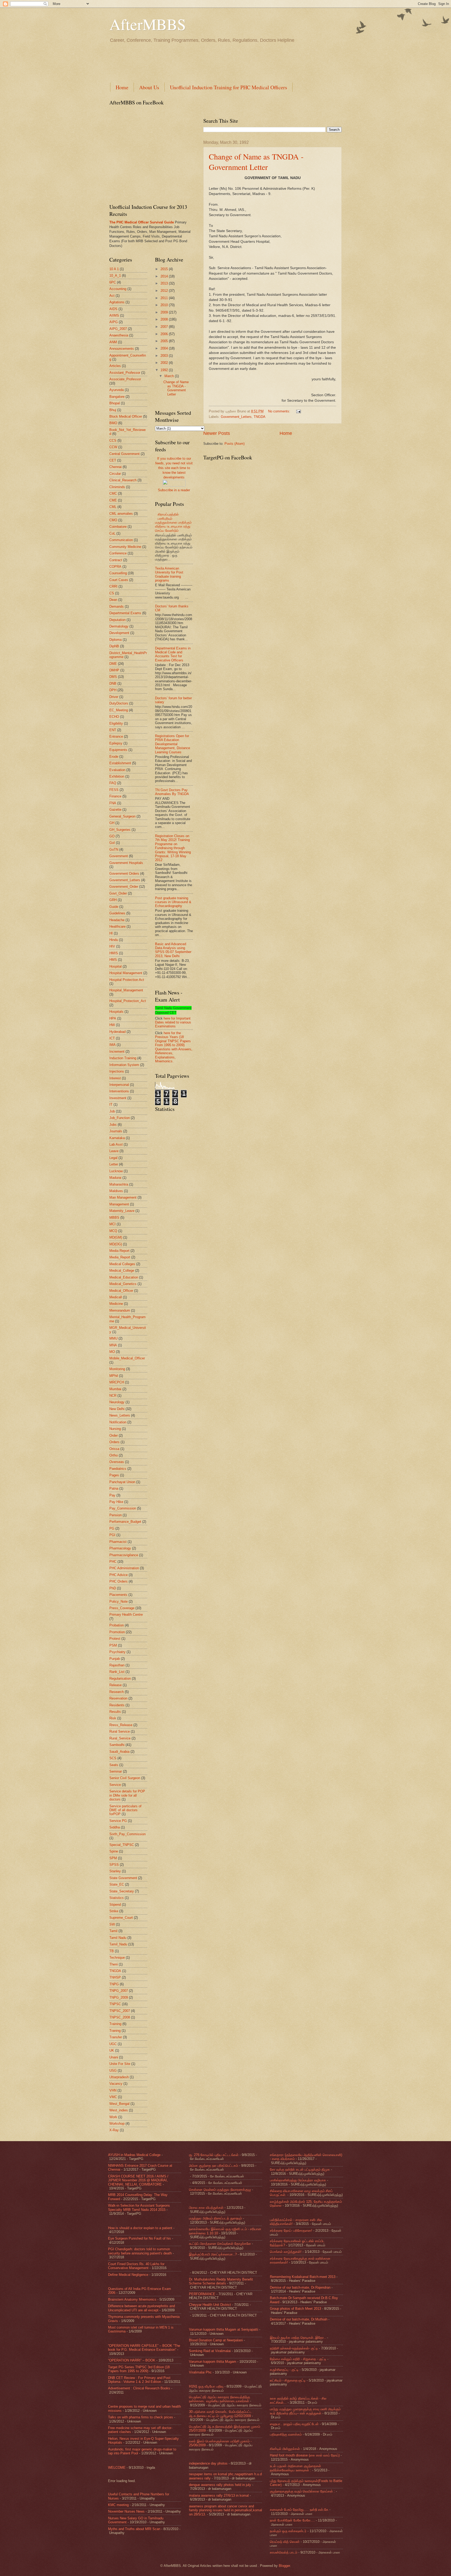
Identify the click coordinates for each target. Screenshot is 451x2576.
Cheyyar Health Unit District (210, 2305)
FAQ (113, 783)
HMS (113, 960)
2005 (165, 341)
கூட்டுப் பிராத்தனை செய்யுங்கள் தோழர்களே (220, 2244)
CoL (112, 533)
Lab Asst (116, 1144)
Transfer (116, 2037)
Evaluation (117, 770)
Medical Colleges (122, 1264)
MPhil (114, 1376)
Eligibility (116, 723)
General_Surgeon (122, 816)
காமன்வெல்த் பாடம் (284, 2552)
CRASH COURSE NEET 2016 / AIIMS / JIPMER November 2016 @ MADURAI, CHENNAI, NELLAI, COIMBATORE (138, 2180)
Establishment (120, 763)
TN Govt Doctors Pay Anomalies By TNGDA (172, 792)
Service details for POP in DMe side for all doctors (127, 1795)
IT (111, 1105)
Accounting (118, 289)
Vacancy (116, 2084)
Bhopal (115, 403)
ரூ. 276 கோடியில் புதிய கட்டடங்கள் (214, 2155)
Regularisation (120, 1678)
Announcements (122, 349)
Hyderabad (117, 1032)
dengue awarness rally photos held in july (220, 2485)
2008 (165, 319)
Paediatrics (118, 1469)
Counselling (118, 573)
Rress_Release (121, 1725)
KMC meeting (118, 2505)
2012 (165, 291)
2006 (165, 334)
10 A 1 (114, 269)
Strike (114, 1911)
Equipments (118, 750)
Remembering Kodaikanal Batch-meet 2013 (303, 2277)
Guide (114, 907)
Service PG (118, 1821)
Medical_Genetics (123, 1284)
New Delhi (117, 1409)
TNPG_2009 (119, 1997)
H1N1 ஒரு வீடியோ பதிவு (206, 2386)
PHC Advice (118, 1575)
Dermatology (119, 626)
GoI (112, 843)
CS (112, 593)
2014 (165, 276)
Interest (115, 1078)
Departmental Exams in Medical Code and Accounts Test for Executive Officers (173, 654)
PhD (113, 1588)
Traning (115, 2031)
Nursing (115, 1429)
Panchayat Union (122, 1482)
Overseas (117, 1462)
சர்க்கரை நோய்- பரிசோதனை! (291, 2231)
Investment (118, 1098)
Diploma (115, 640)
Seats (114, 1765)
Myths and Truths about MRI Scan (134, 2529)
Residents (117, 1705)
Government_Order (124, 887)
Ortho (114, 1455)
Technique (117, 1958)
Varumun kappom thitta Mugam (213, 2362)
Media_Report (120, 1257)
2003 (165, 356)
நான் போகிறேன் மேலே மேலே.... (292, 2520)
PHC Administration (124, 1568)
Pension (115, 1515)
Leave (114, 1151)
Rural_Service (120, 1738)
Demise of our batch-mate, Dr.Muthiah (299, 2319)
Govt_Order (118, 893)
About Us (149, 87)
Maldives (116, 1191)
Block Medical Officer (126, 416)
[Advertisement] (204, 62)
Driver (114, 697)
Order (114, 1435)
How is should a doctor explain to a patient (140, 2228)
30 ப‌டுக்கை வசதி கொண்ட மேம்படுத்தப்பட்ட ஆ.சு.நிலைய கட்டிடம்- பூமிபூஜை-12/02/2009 (220, 2414)
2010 (165, 305)
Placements (118, 1595)
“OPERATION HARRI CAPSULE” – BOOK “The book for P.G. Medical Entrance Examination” (144, 2348)
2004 (165, 348)
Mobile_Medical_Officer (127, 1358)
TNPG (114, 1984)
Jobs (113, 1125)
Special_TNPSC (122, 1845)
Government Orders (124, 874)
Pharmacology (120, 1548)
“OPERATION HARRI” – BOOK (132, 2360)
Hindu (114, 940)
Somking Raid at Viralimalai (210, 2351)
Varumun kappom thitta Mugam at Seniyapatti (224, 2329)
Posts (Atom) (235, 444)
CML (113, 507)
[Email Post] (298, 411)
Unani (114, 2057)
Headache (117, 920)
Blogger (284, 2566)
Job (112, 1111)
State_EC (117, 1884)
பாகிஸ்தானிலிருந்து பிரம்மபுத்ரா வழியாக (298, 2180)
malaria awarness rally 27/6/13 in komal (219, 2495)
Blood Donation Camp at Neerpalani (216, 2340)
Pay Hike (116, 1502)
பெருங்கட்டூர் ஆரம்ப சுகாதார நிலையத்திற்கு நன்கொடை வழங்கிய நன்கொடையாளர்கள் (219, 2399)
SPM (113, 1858)
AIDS (113, 309)
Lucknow (116, 1171)
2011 (165, 298)
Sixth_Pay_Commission (127, 1834)
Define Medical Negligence (128, 2275)
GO (112, 836)
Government (119, 856)
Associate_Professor (125, 379)
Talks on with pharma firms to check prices (141, 2417)
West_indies (119, 2110)
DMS (113, 677)
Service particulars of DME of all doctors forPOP (125, 1810)
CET (113, 460)
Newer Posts (217, 433)
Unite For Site (120, 2064)
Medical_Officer (121, 1291)
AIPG (114, 322)
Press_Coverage (122, 1608)
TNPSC (115, 2004)
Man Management (123, 1197)
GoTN (114, 849)
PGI (112, 1535)
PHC (113, 1562)
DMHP (114, 670)
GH (112, 823)
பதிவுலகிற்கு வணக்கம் (286, 2434)
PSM (113, 1645)
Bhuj (113, 410)
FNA (113, 803)
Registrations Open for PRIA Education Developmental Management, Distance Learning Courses (173, 744)
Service (115, 1785)
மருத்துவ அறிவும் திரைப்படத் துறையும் (215, 2218)
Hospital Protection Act (127, 980)
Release (115, 1685)
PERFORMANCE (202, 2294)
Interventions (119, 1091)
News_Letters (120, 1415)
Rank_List (117, 1672)
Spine (114, 1851)
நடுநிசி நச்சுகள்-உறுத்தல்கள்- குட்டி (294, 2348)
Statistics (117, 1898)
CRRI (113, 586)
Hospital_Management (126, 990)
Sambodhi (117, 1745)
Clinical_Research (123, 480)
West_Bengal (119, 2104)
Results (115, 1712)
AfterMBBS (148, 24)
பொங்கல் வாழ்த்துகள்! (286, 2252)
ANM (113, 342)
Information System (124, 1065)
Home (122, 87)
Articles (115, 366)
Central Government (124, 454)
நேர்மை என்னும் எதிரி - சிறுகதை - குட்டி (298, 2359)
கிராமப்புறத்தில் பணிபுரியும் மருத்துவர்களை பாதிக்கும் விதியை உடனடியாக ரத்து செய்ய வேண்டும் (173, 522)
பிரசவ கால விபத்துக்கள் (206, 2208)
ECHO (114, 717)
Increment (117, 1052)
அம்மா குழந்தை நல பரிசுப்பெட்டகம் (213, 2166)
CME (113, 500)
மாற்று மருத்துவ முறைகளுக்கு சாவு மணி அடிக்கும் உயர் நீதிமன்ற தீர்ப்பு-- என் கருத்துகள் (305, 2411)
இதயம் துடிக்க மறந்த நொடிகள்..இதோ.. (298, 2338)
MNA (113, 1345)
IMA (112, 1045)
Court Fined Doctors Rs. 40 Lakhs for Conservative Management (136, 2266)
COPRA (115, 567)
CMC (113, 493)
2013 (165, 283)
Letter (114, 1164)
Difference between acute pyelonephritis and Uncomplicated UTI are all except (141, 2308)
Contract (116, 560)
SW (112, 1924)
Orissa (114, 1449)
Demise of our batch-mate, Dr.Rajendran (300, 2287)
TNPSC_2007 (120, 2011)
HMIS (114, 953)
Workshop (117, 2124)
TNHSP (115, 1977)
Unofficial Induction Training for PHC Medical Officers (229, 87)
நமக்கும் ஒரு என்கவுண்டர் (288, 2531)
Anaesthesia (119, 335)
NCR (113, 1396)
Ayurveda (117, 390)
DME (113, 664)
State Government (123, 1878)
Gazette (115, 810)
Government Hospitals (126, 863)
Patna (114, 1488)
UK (112, 2050)
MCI (112, 1224)
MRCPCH (117, 1382)
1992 (165, 370)
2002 (165, 363)
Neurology (117, 1402)
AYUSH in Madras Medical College (134, 2155)
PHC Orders (118, 1581)
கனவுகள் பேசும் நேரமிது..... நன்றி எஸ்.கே (299, 2510)
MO (112, 1352)
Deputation (117, 620)
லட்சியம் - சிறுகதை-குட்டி (288, 2380)
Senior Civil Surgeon (125, 1778)
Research (117, 1692)
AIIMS (114, 315)
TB (112, 1951)
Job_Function (120, 1118)
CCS (113, 440)
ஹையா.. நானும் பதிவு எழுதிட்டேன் (294, 2424)
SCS (113, 1758)
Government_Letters (236, 417)
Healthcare (117, 926)
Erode (114, 757)
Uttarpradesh (119, 2077)
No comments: (280, 411)
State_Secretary (122, 1891)
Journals (116, 1131)
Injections (117, 1071)
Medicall (116, 1297)
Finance (115, 796)
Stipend (115, 1905)
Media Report (119, 1251)
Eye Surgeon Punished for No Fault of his (140, 2238)
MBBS (114, 1218)
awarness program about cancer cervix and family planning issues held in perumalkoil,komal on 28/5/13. (225, 2510)
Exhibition (117, 776)
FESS (114, 790)
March (170, 376)
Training (115, 2024)
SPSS (114, 1865)
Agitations (117, 302)
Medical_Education (124, 1277)
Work (113, 2117)
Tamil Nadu (118, 1938)
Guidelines (117, 913)
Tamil (113, 1931)
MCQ (113, 1231)
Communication (121, 540)
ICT (112, 1038)
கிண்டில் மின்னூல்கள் (285, 2449)
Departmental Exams (125, 613)
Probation (117, 1625)
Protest (115, 1639)
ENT (113, 730)
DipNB (114, 646)
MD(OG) (116, 1244)
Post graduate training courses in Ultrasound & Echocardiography (173, 902)
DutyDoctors (119, 703)
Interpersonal (119, 1085)
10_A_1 (115, 276)
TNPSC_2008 (120, 2017)
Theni (114, 1964)
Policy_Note (118, 1601)
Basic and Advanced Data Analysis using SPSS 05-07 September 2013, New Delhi (173, 950)
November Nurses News (126, 2511)
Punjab (115, 1659)
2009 (165, 312)
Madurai (115, 1178)
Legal (113, 1158)
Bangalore (117, 397)
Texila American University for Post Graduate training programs (169, 574)
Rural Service (120, 1731)
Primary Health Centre (126, 1615)
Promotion (117, 1632)
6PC (113, 282)
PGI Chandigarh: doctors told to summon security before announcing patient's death (140, 2251)
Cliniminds (117, 487)
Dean (113, 600)
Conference (118, 553)
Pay (112, 1495)
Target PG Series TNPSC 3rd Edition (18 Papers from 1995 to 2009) (139, 2369)
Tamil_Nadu (118, 1944)
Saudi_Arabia (119, 1752)
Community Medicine (125, 547)
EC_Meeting (119, 710)
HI (111, 933)
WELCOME (117, 2468)
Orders (114, 1442)
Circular (115, 474)
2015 (165, 269)
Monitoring (117, 1369)
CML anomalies (121, 514)
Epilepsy (116, 743)
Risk (113, 1718)
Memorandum (120, 1310)
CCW (113, 447)
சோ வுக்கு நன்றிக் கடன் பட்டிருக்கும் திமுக (300, 2169)
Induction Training (123, 1058)
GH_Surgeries (120, 830)
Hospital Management (126, 973)
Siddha (115, 1827)
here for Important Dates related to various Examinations (173, 1022)
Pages (114, 1475)
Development (119, 633)
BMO (113, 423)
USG (113, 2071)
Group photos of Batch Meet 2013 (295, 2309)
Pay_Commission (123, 1508)
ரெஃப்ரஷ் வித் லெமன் (285, 2542)
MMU (113, 1338)
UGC (113, 2044)
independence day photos (208, 2463)
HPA (113, 1018)
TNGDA (260, 417)
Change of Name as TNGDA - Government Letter (256, 162)
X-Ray (114, 2130)
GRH (113, 900)
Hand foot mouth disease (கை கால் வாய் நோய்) (305, 2455)
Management (119, 1204)
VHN (113, 2090)
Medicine (116, 1304)
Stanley (115, 1871)
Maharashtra (119, 1184)
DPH (113, 690)
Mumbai (115, 1389)
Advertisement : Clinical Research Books (139, 2388)
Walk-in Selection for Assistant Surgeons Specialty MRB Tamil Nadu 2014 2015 (139, 2207)
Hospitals (116, 1012)
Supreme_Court (121, 1918)
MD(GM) (116, 1237)
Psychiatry (117, 1652)
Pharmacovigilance (124, 1555)
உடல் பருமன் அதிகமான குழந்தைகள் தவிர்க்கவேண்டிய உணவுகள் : (295, 2468)
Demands (117, 606)
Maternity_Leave (122, 1211)
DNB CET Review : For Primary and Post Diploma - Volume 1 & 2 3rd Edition (139, 2380)
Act (112, 296)
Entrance (116, 736)
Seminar (116, 1771)
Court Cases (119, 580)
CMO (113, 520)
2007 (165, 327)
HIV (112, 946)
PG (112, 1528)
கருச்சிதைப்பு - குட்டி (284, 2370)
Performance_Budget (125, 1522)
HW (112, 1025)
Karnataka (117, 1138)
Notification (118, 1422)
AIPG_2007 (118, 329)
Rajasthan (117, 1665)
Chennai (115, 467)
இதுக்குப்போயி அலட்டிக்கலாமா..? (213, 2254)
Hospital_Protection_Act (128, 1001)
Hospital (115, 966)
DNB (113, 683)
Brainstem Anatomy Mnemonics (132, 2299)
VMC (113, 2097)
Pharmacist (118, 1542)
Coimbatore (118, 527)
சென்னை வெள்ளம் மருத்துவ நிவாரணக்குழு (220, 2190)
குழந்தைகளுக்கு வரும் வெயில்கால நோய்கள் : (302, 2491)
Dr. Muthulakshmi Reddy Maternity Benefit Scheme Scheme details (221, 2281)
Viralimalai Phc (200, 2372)
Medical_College (122, 1271)
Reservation (118, 1698)
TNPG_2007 (119, 1991)
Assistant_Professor (125, 373)
